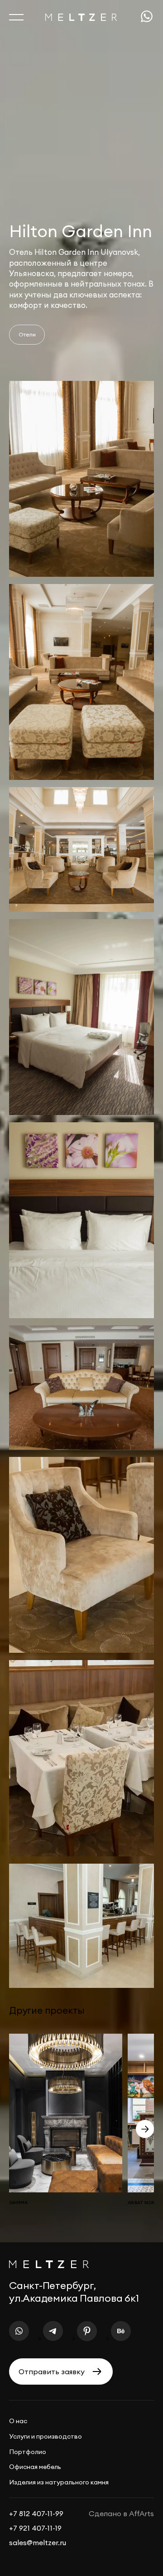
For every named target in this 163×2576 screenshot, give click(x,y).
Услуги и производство (46, 2436)
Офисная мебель (35, 2467)
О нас (18, 2421)
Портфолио (28, 2452)
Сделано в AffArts (121, 2513)
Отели (27, 334)
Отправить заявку (52, 2371)
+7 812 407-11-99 (36, 2513)
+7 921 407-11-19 (35, 2528)
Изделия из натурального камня (59, 2482)
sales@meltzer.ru (38, 2542)
